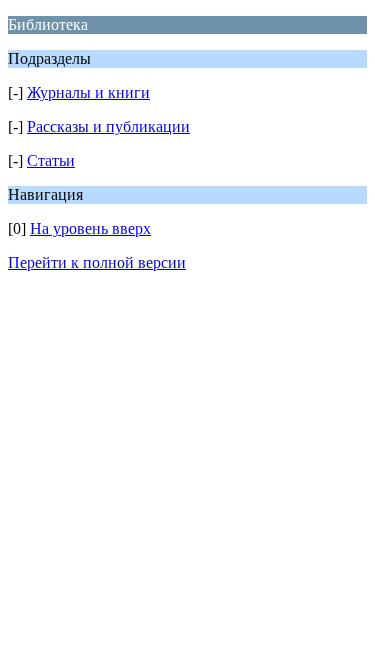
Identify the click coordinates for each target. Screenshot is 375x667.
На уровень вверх (90, 228)
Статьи (51, 160)
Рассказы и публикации (108, 126)
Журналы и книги (88, 92)
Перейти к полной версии (97, 262)
